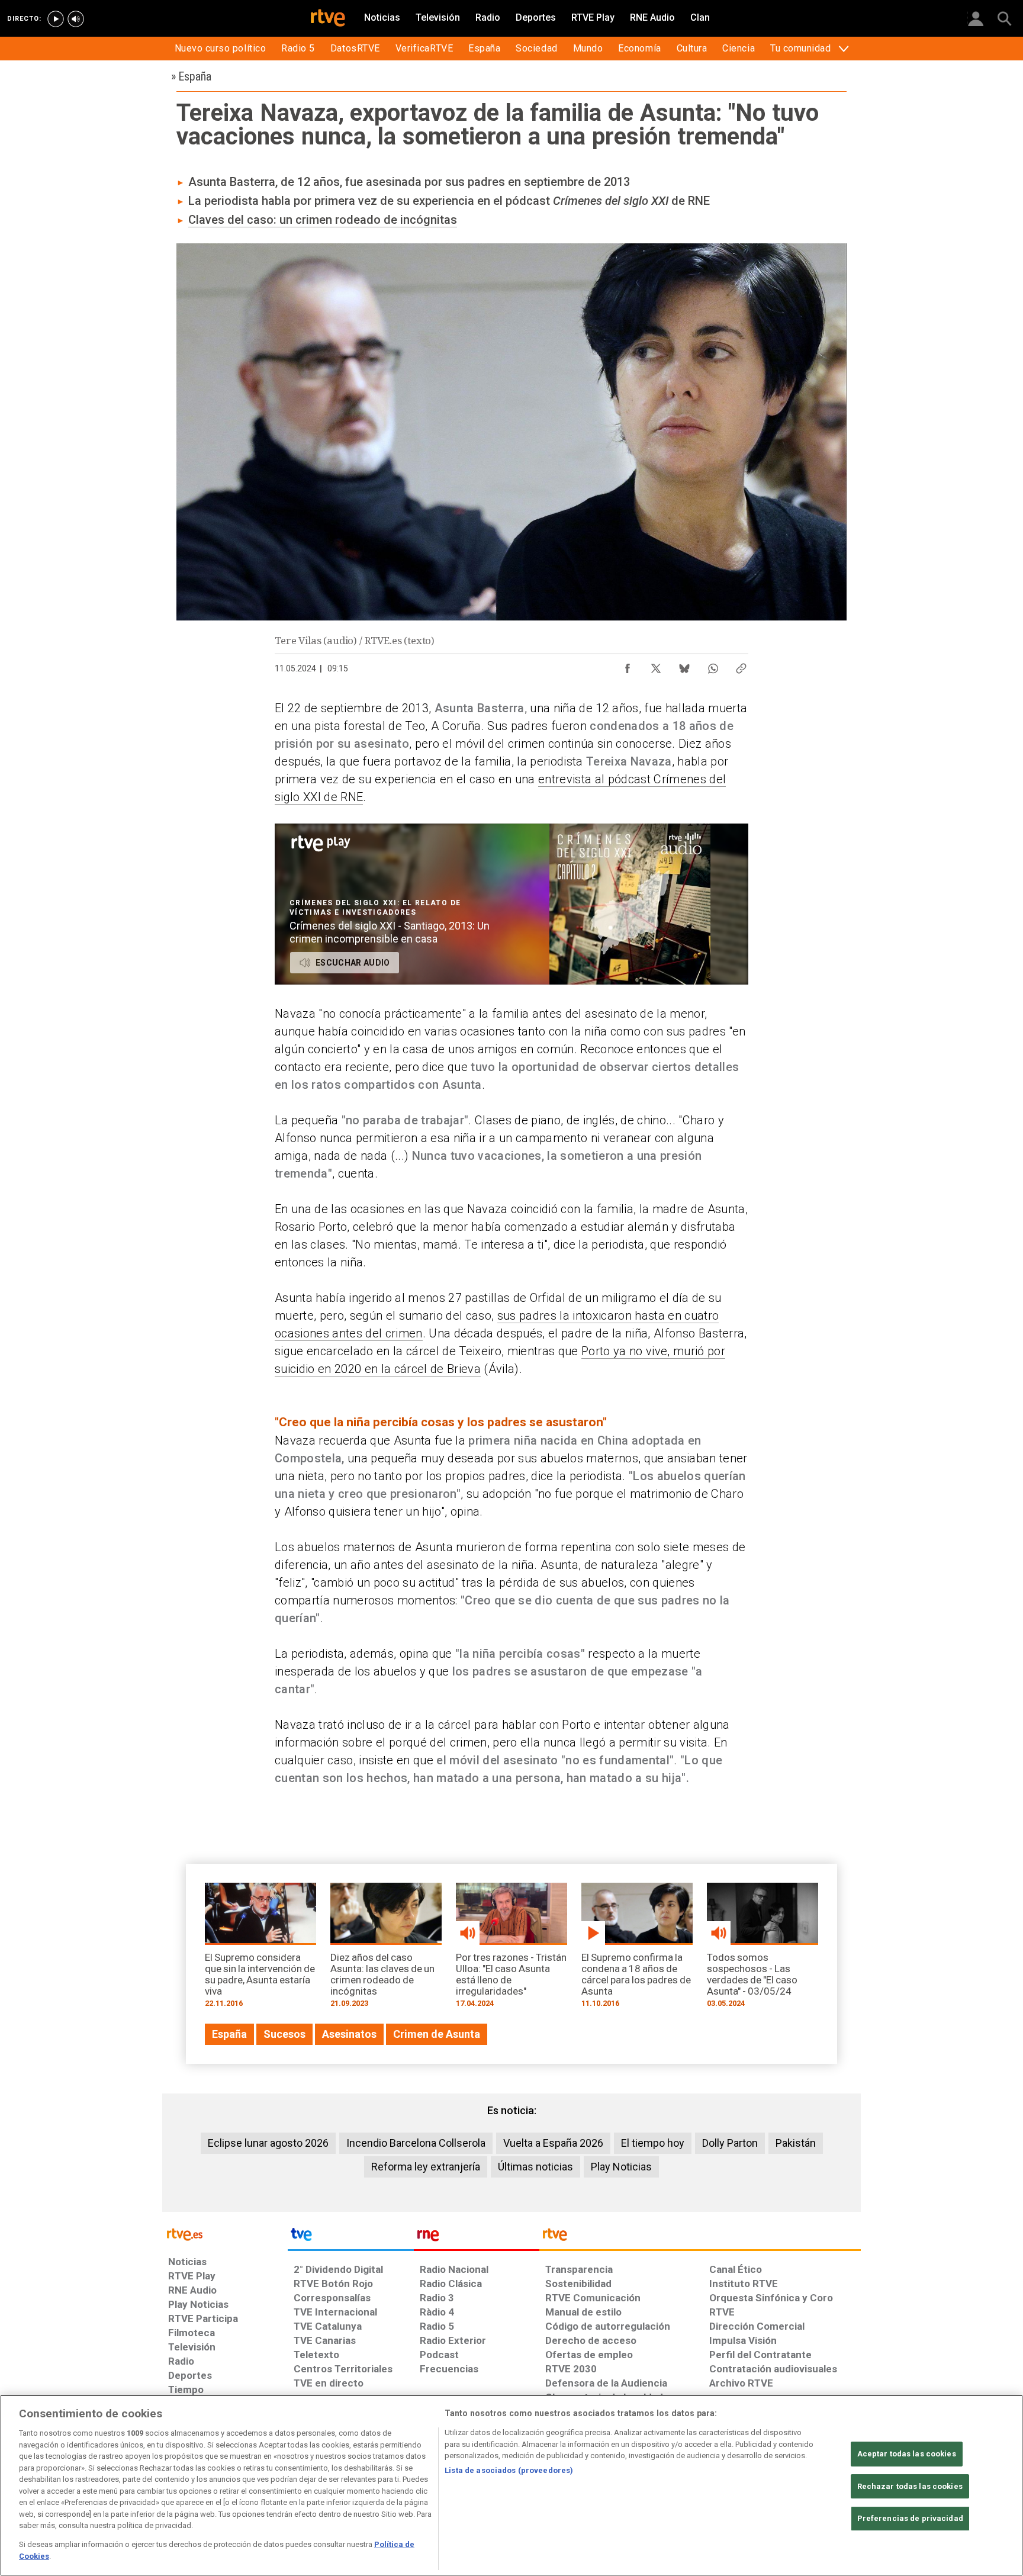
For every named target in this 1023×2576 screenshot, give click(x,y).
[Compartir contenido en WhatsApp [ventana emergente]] (713, 665)
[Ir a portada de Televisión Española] (350, 2237)
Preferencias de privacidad (910, 2518)
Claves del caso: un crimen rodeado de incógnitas (323, 220)
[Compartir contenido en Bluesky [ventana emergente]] (684, 665)
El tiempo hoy (653, 2143)
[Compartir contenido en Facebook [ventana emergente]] (628, 665)
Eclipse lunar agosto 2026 (268, 2143)
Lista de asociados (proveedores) (509, 2470)
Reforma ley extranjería (426, 2167)
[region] (511, 2485)
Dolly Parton (730, 2143)
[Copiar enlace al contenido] (741, 665)
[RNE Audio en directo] (76, 19)
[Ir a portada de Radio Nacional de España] (477, 2237)
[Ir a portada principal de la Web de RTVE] (225, 2234)
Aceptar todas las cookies (907, 2454)
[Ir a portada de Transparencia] (700, 2237)
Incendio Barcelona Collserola (416, 2143)
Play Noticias (621, 2167)
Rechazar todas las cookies (910, 2486)
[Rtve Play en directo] (56, 19)
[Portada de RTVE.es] (328, 19)
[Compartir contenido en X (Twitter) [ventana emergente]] (656, 665)
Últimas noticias (535, 2167)
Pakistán (796, 2143)
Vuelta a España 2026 (553, 2143)
